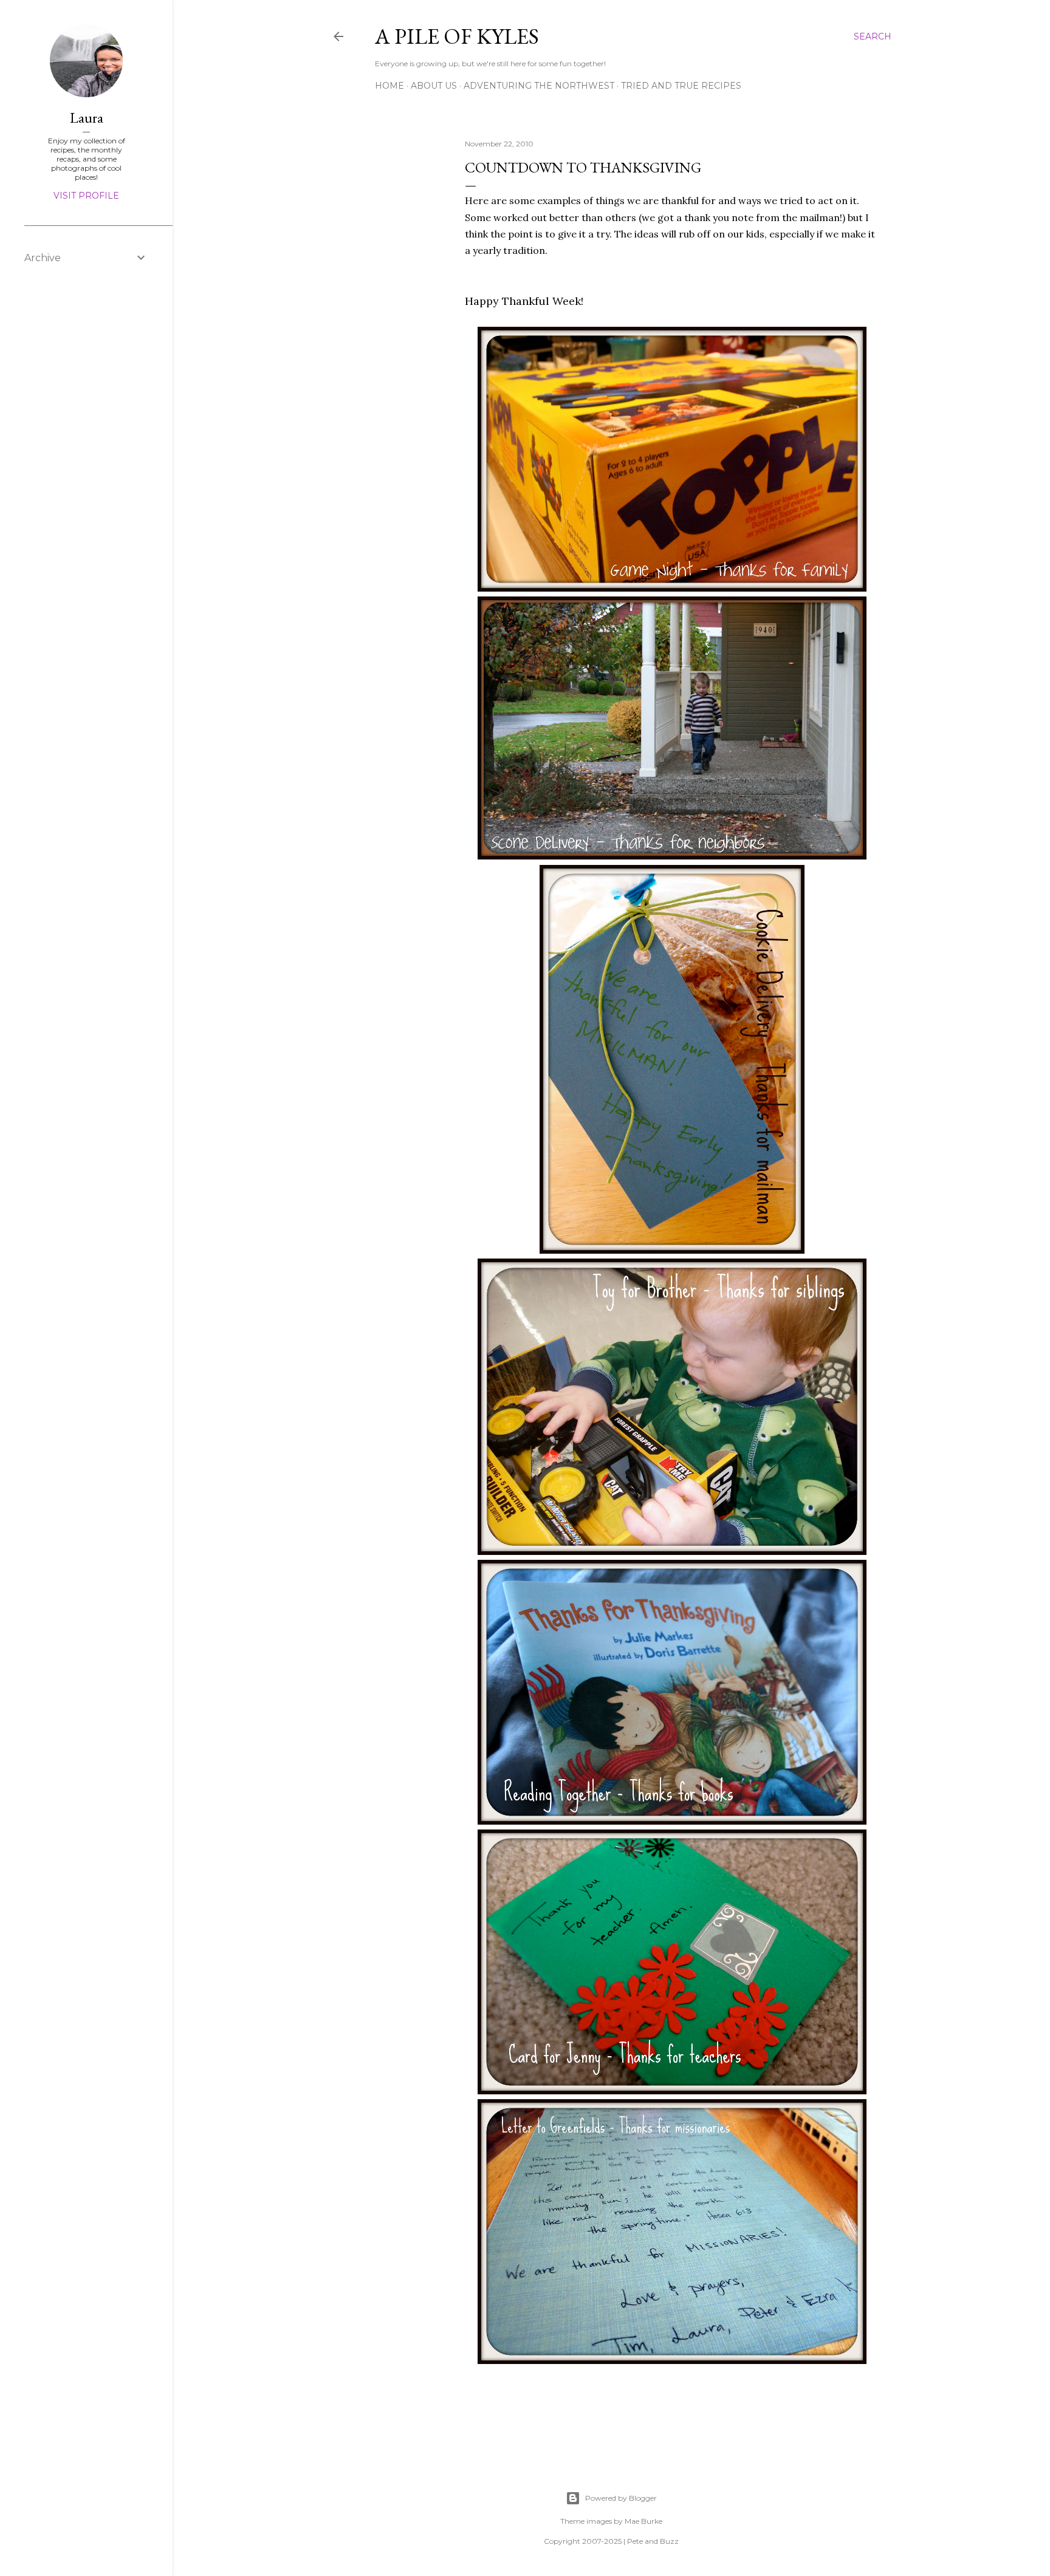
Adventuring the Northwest (539, 86)
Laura (87, 118)
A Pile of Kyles (457, 36)
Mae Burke (643, 2521)
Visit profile (86, 196)
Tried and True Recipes (681, 86)
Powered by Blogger (621, 2498)
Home (389, 86)
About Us (434, 86)
